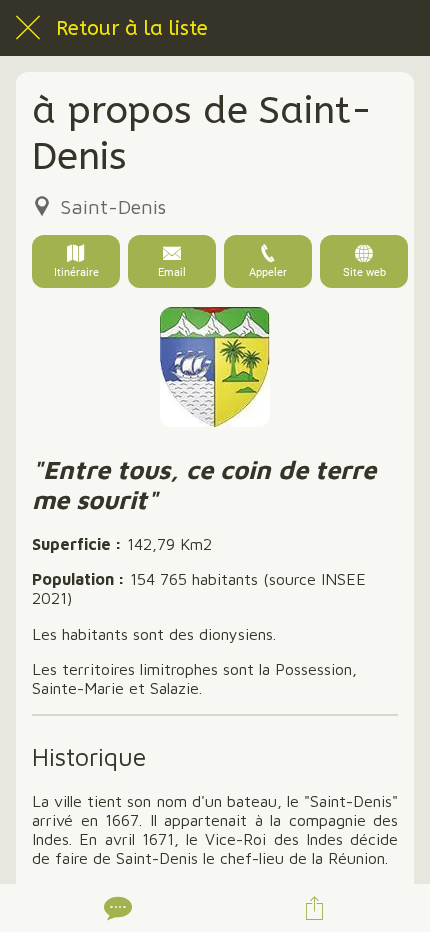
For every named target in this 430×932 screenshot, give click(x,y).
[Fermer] (28, 28)
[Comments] (116, 908)
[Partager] (315, 908)
